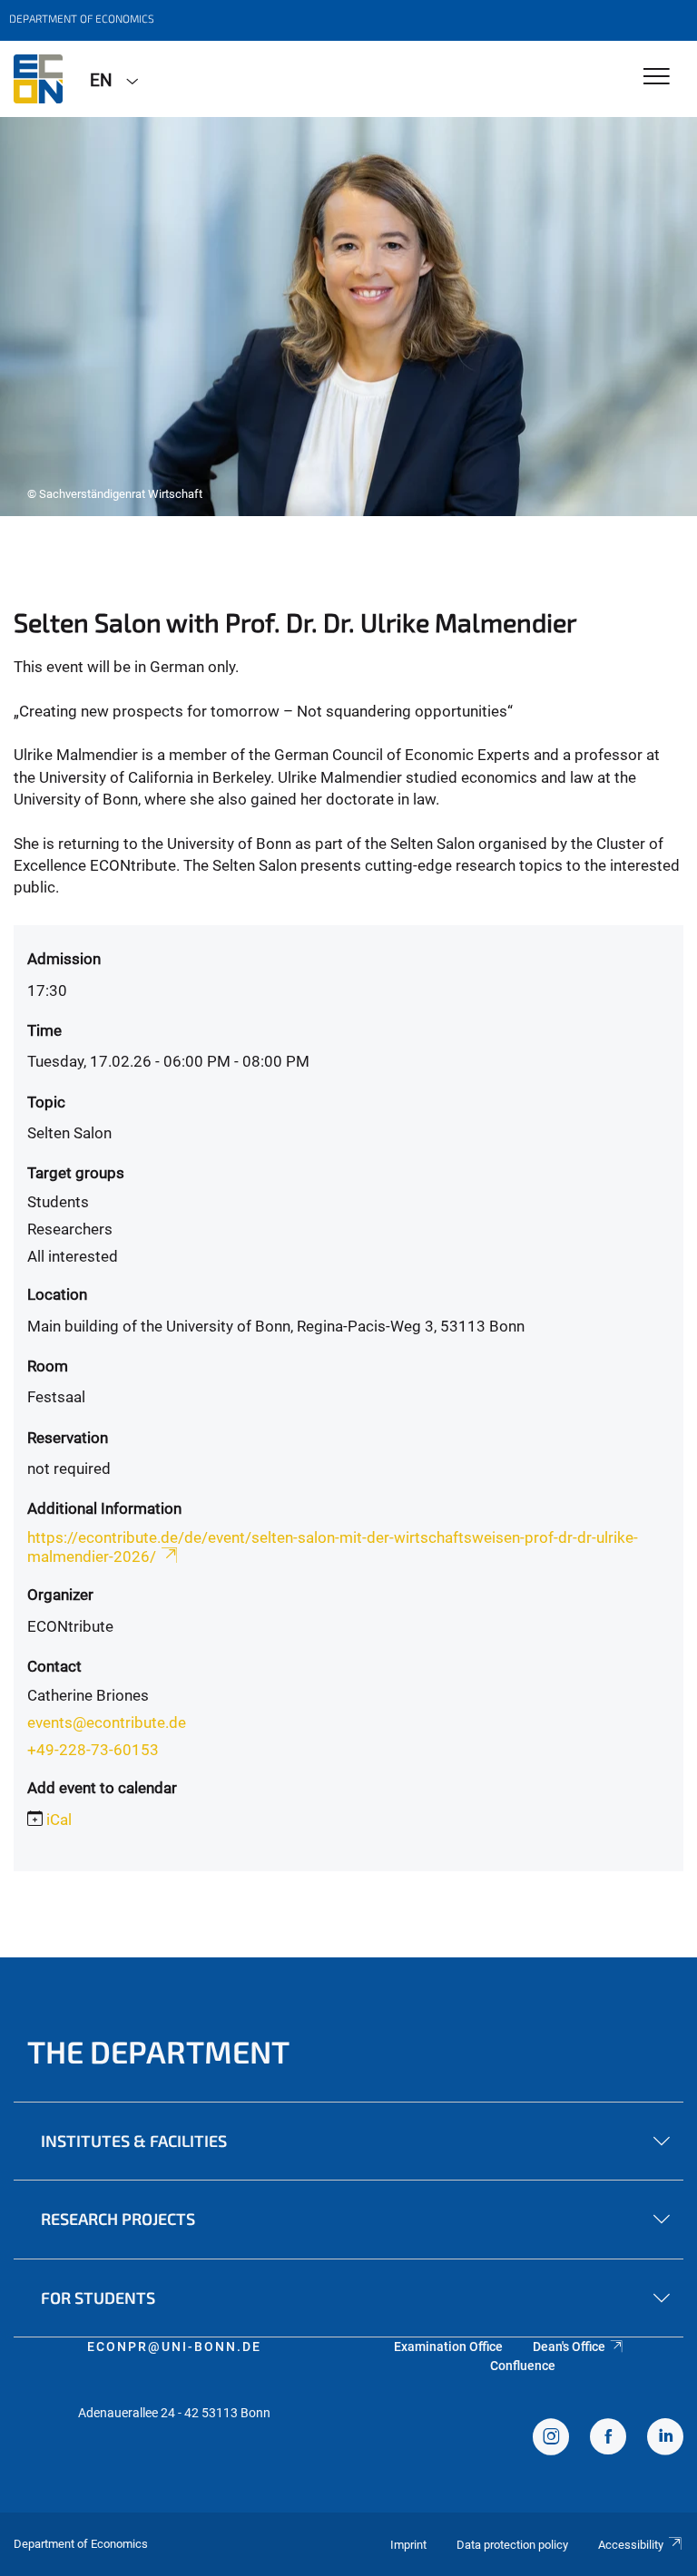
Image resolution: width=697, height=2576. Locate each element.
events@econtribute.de (107, 1722)
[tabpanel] (348, 317)
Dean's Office (569, 2347)
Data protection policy (512, 2545)
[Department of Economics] (38, 79)
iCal (59, 1820)
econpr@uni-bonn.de (174, 2347)
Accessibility (631, 2545)
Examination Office (448, 2347)
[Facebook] (608, 2439)
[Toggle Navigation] (657, 78)
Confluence (523, 2366)
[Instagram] (551, 2439)
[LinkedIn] (665, 2439)
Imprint (408, 2545)
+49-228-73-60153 (93, 1750)
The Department (158, 2051)
